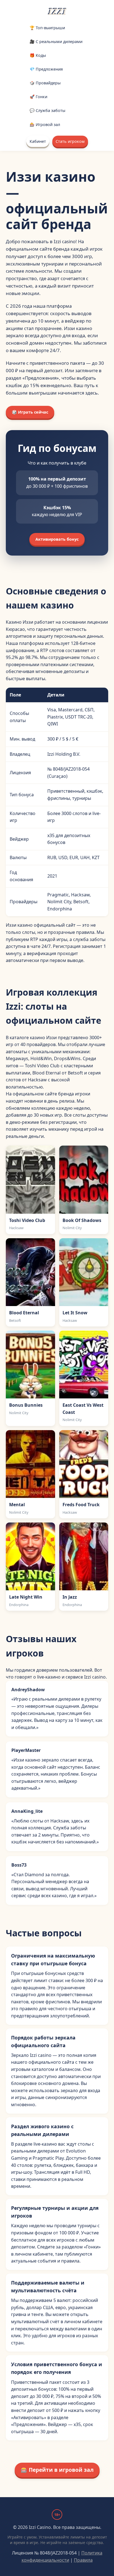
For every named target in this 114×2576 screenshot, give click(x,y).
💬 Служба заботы (47, 110)
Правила (83, 2560)
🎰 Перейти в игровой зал (57, 2470)
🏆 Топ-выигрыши (47, 28)
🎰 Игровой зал (45, 124)
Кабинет (38, 141)
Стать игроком (70, 141)
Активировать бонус (57, 539)
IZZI (57, 11)
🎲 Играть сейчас (30, 412)
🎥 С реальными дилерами (56, 41)
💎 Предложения (46, 69)
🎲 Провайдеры (45, 83)
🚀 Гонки (38, 97)
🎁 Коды (38, 55)
